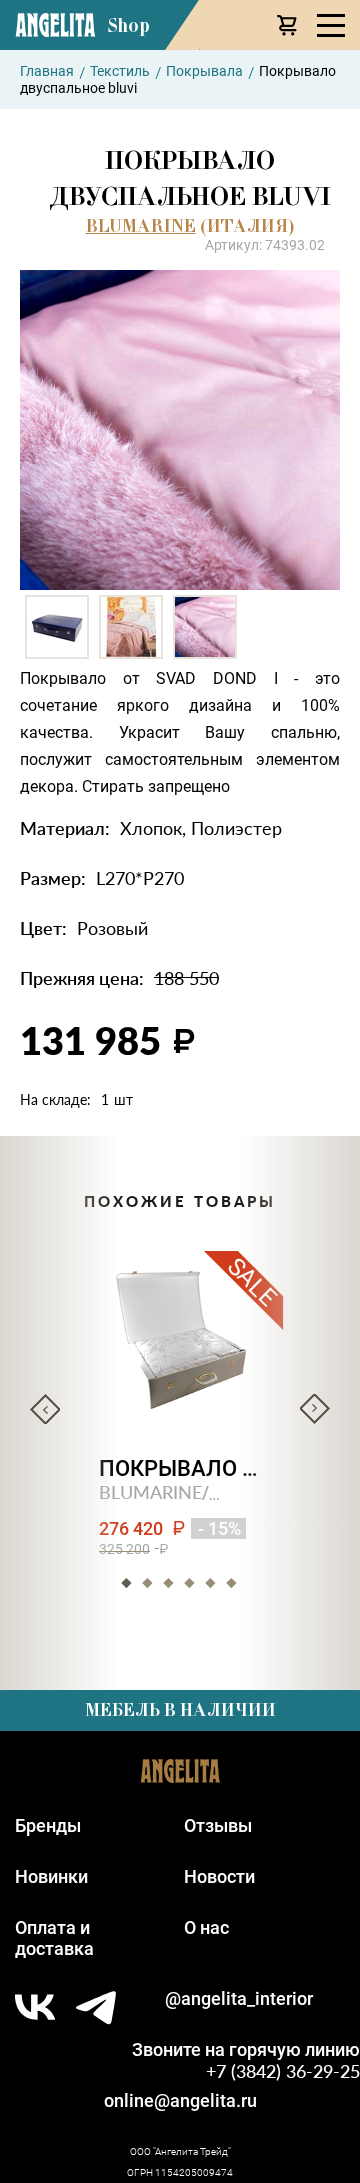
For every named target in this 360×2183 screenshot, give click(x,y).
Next (315, 1409)
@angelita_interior (239, 1998)
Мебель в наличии (180, 1710)
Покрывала (204, 71)
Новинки (51, 1876)
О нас (206, 1927)
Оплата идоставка (54, 1938)
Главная (47, 71)
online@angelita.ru (180, 2100)
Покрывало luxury (180, 1468)
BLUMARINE (141, 226)
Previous (45, 1409)
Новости (219, 1876)
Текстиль (120, 71)
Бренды (48, 1825)
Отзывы (218, 1825)
